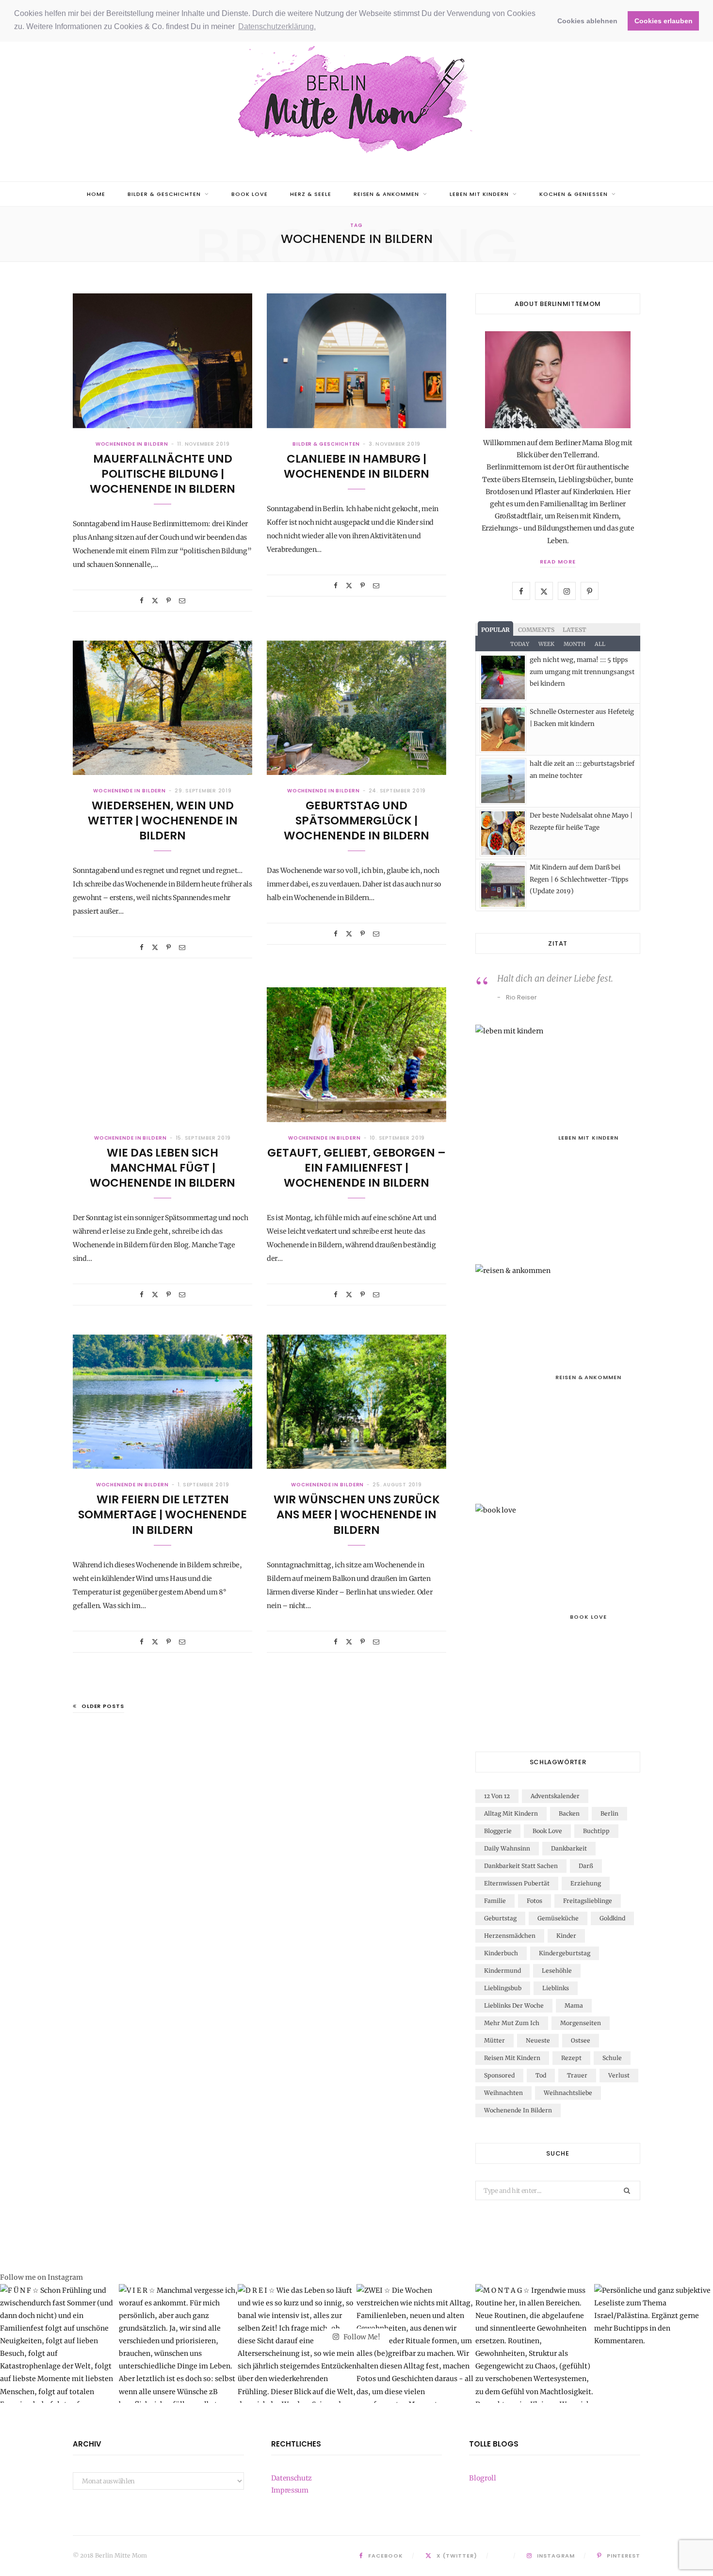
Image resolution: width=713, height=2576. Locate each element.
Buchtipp (596, 1831)
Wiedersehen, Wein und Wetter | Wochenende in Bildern (163, 821)
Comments (536, 630)
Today (520, 644)
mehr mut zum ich (512, 2023)
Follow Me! (361, 2337)
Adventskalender (555, 1796)
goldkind (612, 1918)
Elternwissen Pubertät (517, 1883)
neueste (538, 2040)
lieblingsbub (503, 1988)
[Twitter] (155, 601)
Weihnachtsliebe (568, 2093)
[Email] (182, 601)
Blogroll (482, 2478)
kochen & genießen (574, 194)
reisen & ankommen (387, 194)
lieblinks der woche (514, 2005)
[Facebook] (142, 601)
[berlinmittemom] (356, 100)
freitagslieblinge (588, 1901)
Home (96, 194)
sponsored (499, 2075)
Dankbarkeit (569, 1848)
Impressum (290, 2490)
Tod (541, 2075)
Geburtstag (500, 1918)
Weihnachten (503, 2093)
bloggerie (498, 1831)
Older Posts (103, 1706)
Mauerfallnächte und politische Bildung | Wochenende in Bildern (162, 474)
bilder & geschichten (164, 194)
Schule (612, 2058)
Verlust (619, 2075)
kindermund (502, 1971)
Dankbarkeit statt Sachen (521, 1866)
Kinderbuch (501, 1953)
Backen (569, 1813)
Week (546, 644)
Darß (586, 1866)
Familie (495, 1901)
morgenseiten (581, 2023)
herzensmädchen (510, 1936)
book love (250, 194)
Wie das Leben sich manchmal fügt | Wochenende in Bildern (162, 1168)
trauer (577, 2075)
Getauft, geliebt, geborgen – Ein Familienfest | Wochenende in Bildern (356, 1168)
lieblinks (556, 1988)
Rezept (571, 2058)
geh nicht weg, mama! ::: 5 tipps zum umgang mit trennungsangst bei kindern (582, 672)
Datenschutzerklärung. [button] (277, 26)
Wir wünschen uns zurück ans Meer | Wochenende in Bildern (357, 1514)
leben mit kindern (479, 194)
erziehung (586, 1883)
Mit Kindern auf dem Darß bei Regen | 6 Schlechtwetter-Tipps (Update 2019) (579, 879)
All (600, 644)
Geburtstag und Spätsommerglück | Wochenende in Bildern (356, 821)
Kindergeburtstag (565, 1953)
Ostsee (581, 2040)
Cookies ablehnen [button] (587, 21)
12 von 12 (497, 1796)
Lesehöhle (557, 1971)
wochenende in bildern (132, 444)
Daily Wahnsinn (507, 1848)
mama (574, 2005)
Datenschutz (292, 2478)
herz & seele (311, 194)
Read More (558, 562)
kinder (566, 1936)
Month (575, 644)
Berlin (609, 1813)
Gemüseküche (558, 1918)
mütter (494, 2040)
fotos (535, 1901)
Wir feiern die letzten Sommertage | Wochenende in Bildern (162, 1514)
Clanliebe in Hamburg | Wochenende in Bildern (356, 466)
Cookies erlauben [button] (664, 21)
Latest (575, 630)
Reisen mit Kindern (512, 2058)
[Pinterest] (169, 601)
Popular (495, 630)
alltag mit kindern (511, 1813)
